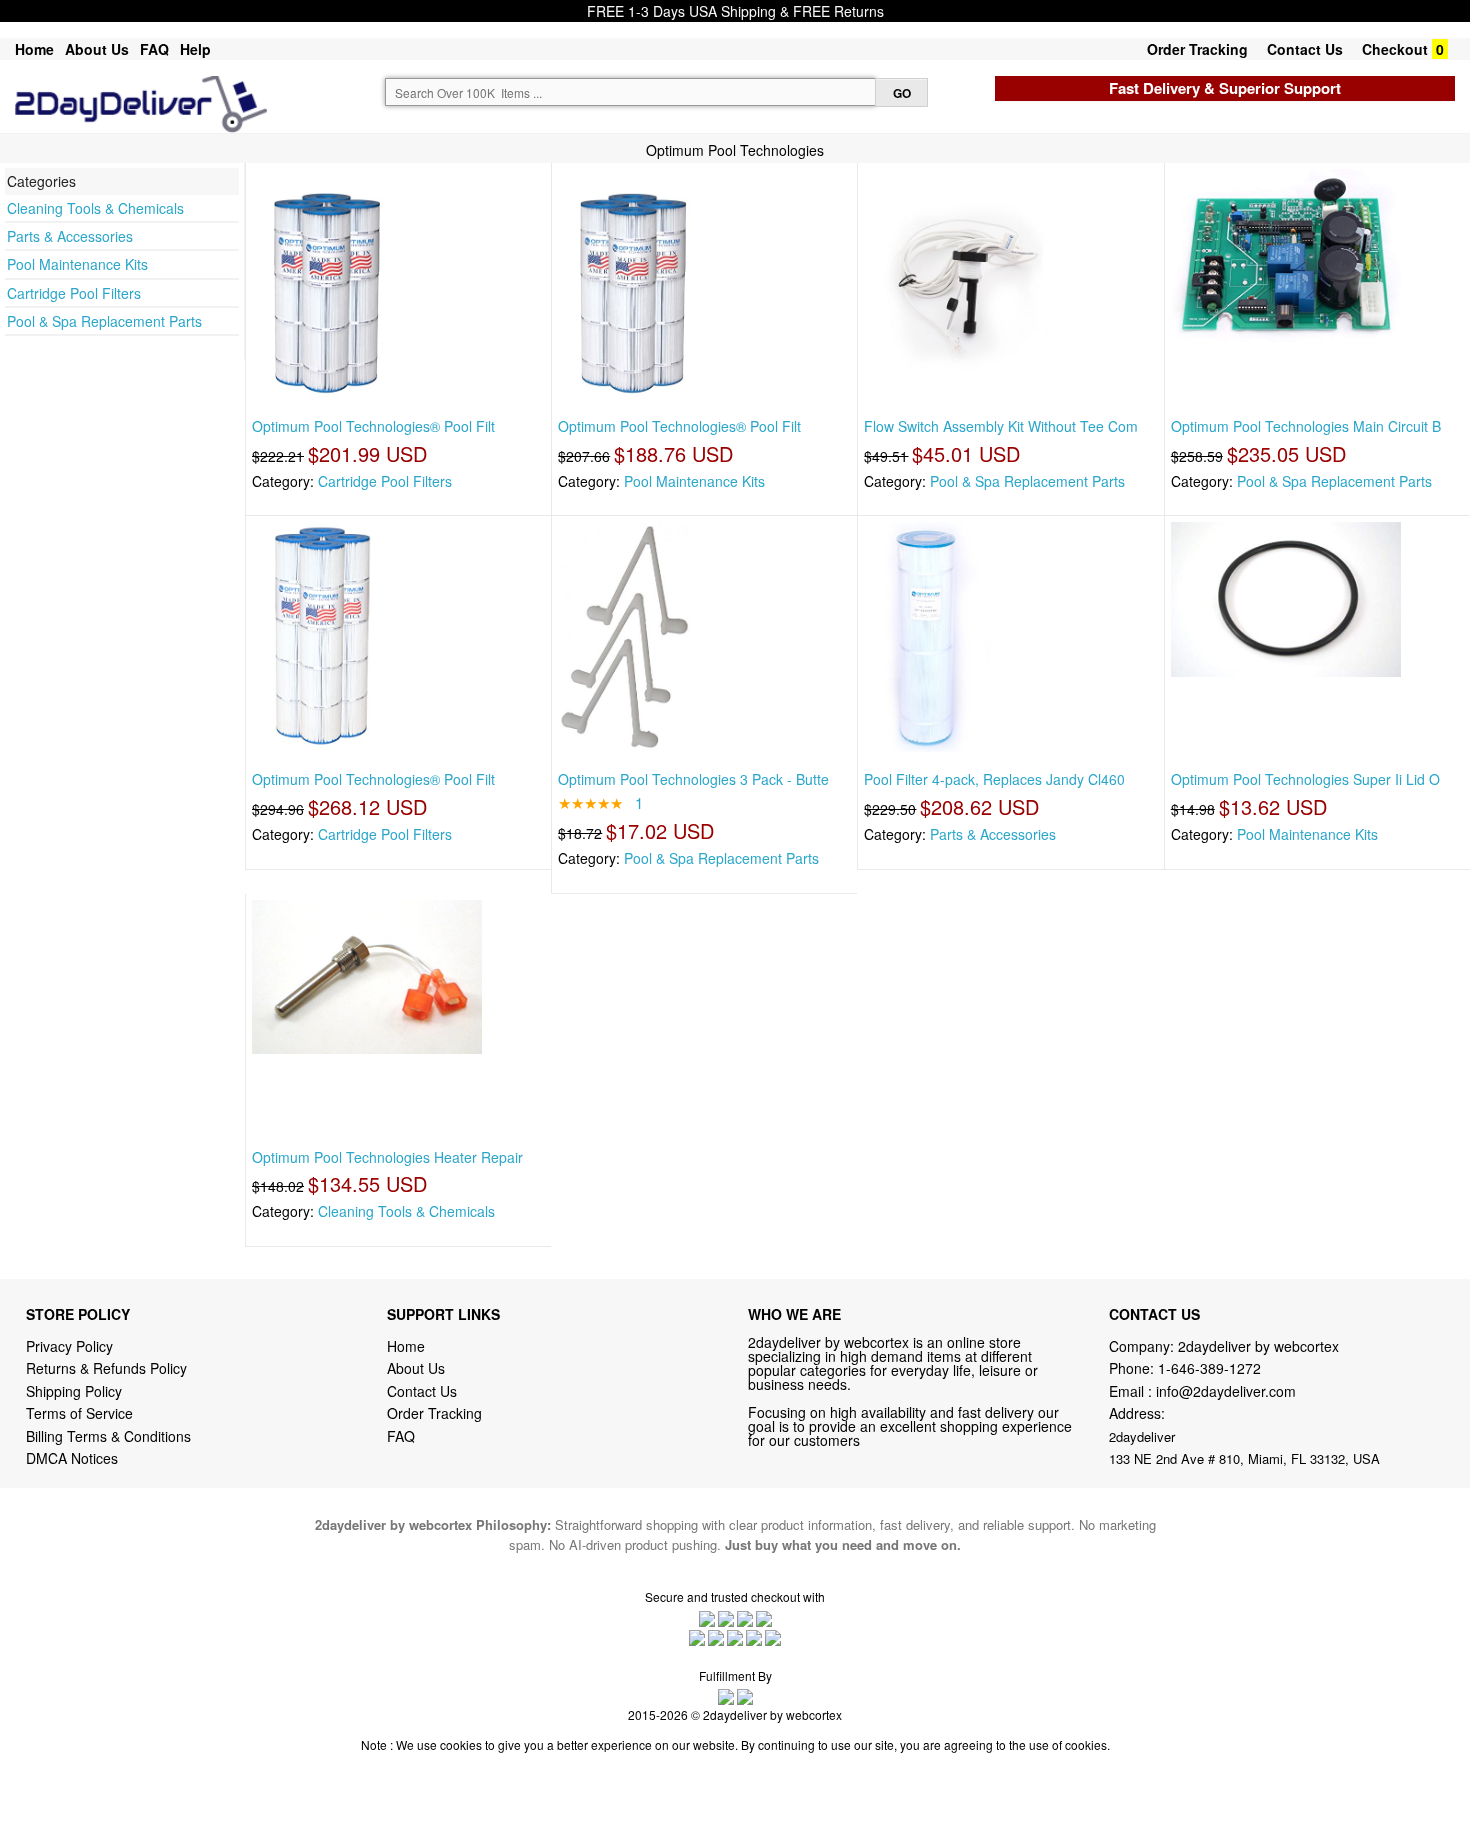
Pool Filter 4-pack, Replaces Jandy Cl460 (994, 779)
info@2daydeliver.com (1226, 1391)
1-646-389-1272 (1209, 1368)
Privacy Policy (69, 1346)
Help (195, 49)
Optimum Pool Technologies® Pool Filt (373, 426)
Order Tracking (1197, 49)
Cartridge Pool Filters (74, 293)
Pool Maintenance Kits (77, 264)
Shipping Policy (76, 1391)
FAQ (154, 49)
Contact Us (1305, 49)
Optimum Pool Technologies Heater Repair (387, 1157)
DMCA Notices (72, 1458)
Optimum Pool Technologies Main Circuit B (1306, 426)
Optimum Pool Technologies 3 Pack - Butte (693, 779)
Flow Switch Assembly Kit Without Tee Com (1001, 426)
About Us (97, 49)
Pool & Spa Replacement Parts (104, 321)
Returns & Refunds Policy (106, 1368)
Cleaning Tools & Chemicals (95, 208)
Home (34, 49)
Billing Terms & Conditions (108, 1436)
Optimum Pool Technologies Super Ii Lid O (1305, 779)
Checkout (1395, 49)
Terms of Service (79, 1413)
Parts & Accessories (70, 236)
